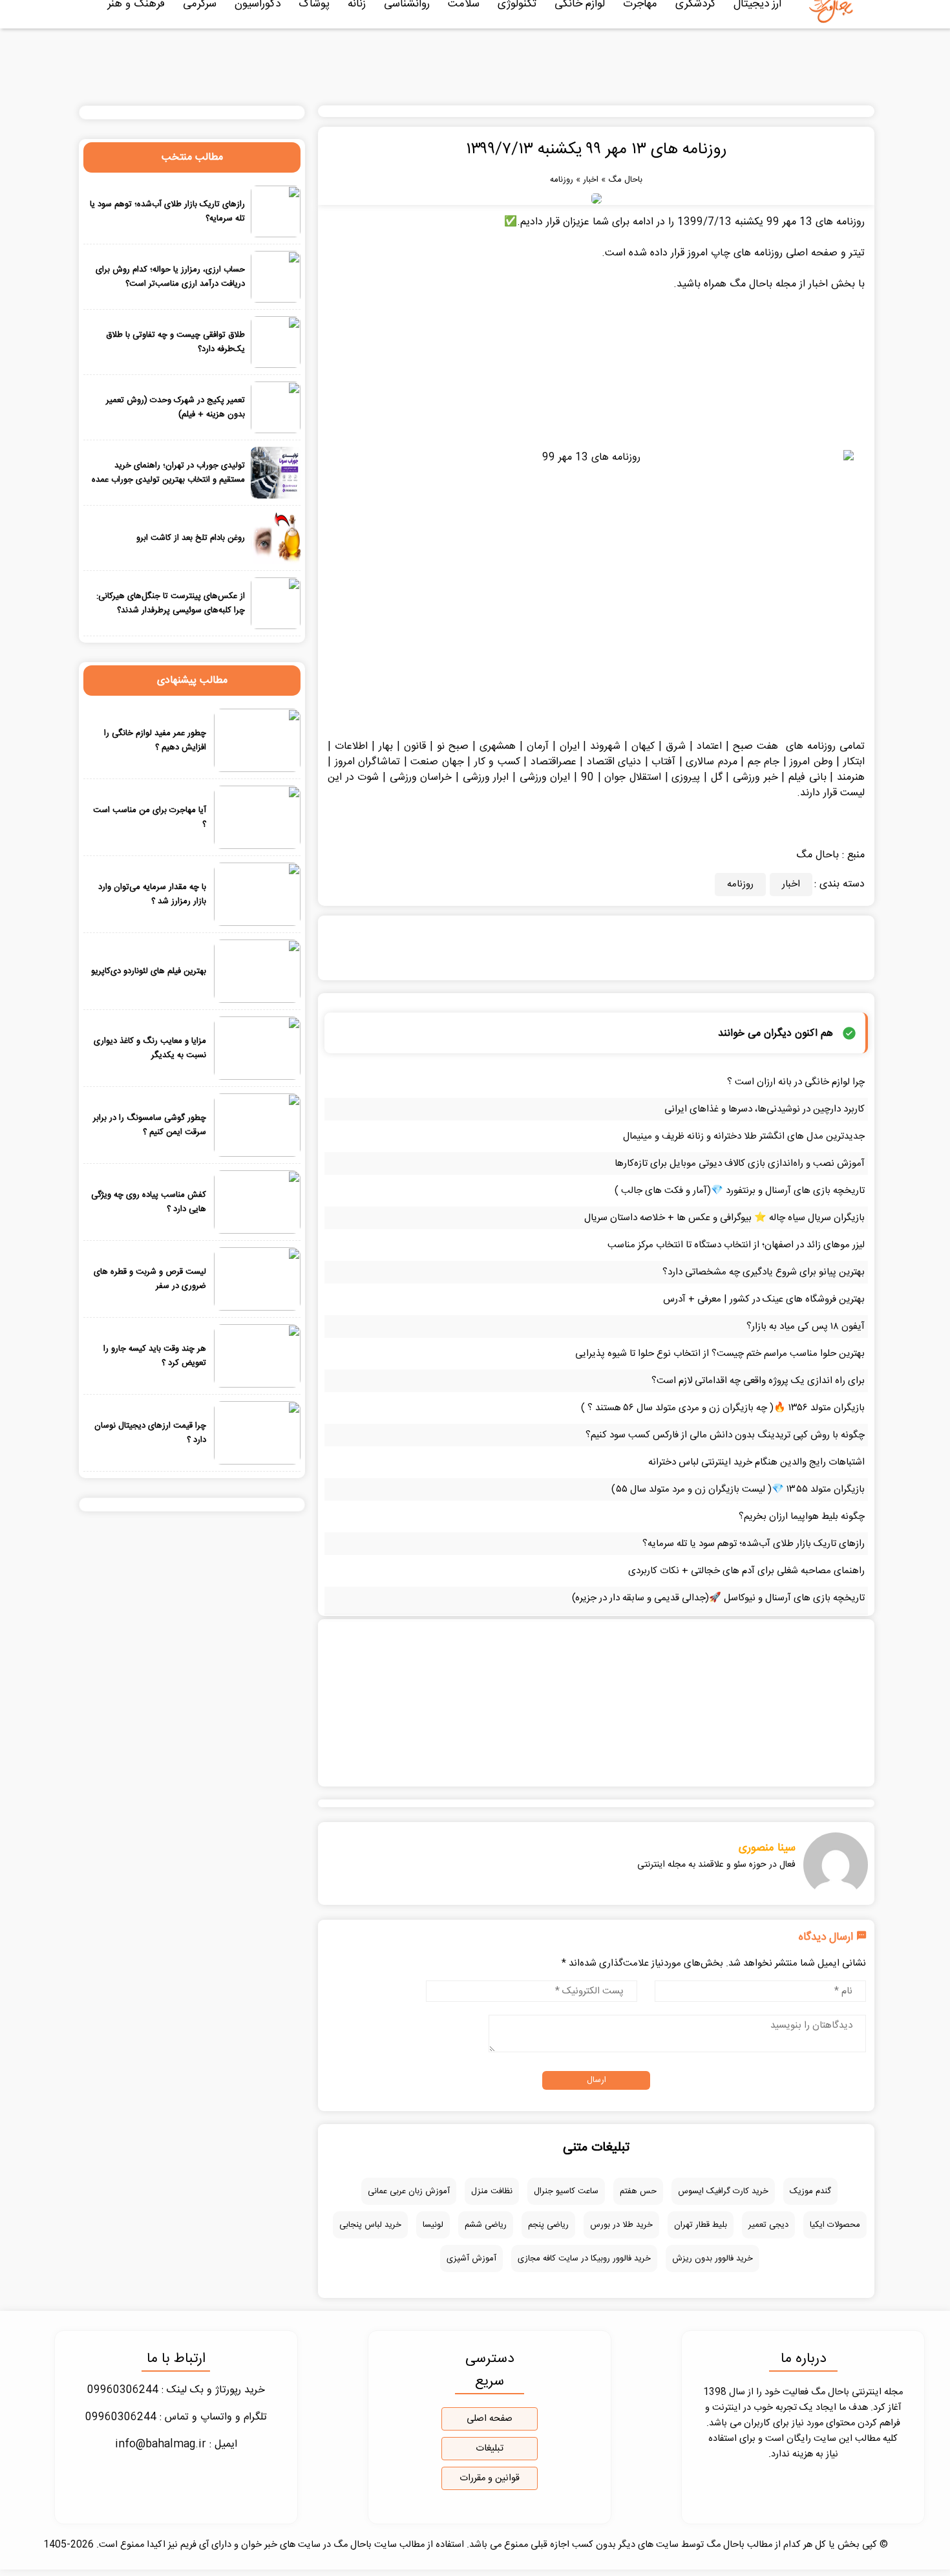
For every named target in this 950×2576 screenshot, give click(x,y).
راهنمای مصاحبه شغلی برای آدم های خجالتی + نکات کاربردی (746, 1571)
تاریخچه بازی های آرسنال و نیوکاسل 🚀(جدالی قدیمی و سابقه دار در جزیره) (718, 1598)
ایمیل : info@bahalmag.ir (176, 2444)
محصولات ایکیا (835, 2225)
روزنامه (562, 180)
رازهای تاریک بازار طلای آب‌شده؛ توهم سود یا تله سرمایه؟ (754, 1544)
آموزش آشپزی (471, 2259)
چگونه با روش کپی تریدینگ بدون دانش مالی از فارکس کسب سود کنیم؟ (725, 1435)
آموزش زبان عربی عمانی (409, 2191)
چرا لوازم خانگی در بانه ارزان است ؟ (796, 1082)
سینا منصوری (767, 1848)
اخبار (591, 180)
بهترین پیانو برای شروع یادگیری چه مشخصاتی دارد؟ (764, 1272)
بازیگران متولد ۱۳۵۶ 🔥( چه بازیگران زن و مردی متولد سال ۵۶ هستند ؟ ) (723, 1408)
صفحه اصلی (490, 2419)
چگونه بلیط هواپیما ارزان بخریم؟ (802, 1517)
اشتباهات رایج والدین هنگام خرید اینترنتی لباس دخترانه (756, 1462)
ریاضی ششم (486, 2225)
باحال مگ (625, 180)
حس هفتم (638, 2191)
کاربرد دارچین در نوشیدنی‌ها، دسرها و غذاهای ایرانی (765, 1109)
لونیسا (433, 2225)
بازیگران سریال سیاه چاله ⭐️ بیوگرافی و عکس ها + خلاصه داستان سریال (724, 1218)
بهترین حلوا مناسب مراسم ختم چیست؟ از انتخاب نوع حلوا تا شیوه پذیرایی (720, 1354)
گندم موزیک (810, 2191)
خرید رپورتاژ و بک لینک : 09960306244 (176, 2390)
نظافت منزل (492, 2191)
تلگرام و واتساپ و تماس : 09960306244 (176, 2417)
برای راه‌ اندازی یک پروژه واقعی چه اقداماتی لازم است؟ (758, 1381)
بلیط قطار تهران (701, 2225)
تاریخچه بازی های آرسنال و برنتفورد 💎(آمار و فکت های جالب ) (740, 1191)
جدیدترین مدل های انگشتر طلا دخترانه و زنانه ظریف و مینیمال (744, 1136)
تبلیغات (490, 2449)
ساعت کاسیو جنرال (566, 2191)
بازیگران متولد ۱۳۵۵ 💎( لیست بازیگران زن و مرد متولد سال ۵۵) (738, 1489)
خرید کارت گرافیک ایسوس (723, 2191)
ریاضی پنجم (548, 2225)
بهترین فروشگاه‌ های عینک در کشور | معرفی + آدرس (764, 1299)
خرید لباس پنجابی (370, 2225)
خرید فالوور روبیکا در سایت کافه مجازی (584, 2259)
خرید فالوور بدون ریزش (712, 2259)
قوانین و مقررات (490, 2478)
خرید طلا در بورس (621, 2225)
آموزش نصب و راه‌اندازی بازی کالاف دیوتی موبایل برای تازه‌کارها (740, 1164)
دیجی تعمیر (768, 2225)
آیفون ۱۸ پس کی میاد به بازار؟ (806, 1326)
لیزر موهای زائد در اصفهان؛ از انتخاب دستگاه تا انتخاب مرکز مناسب (736, 1245)
